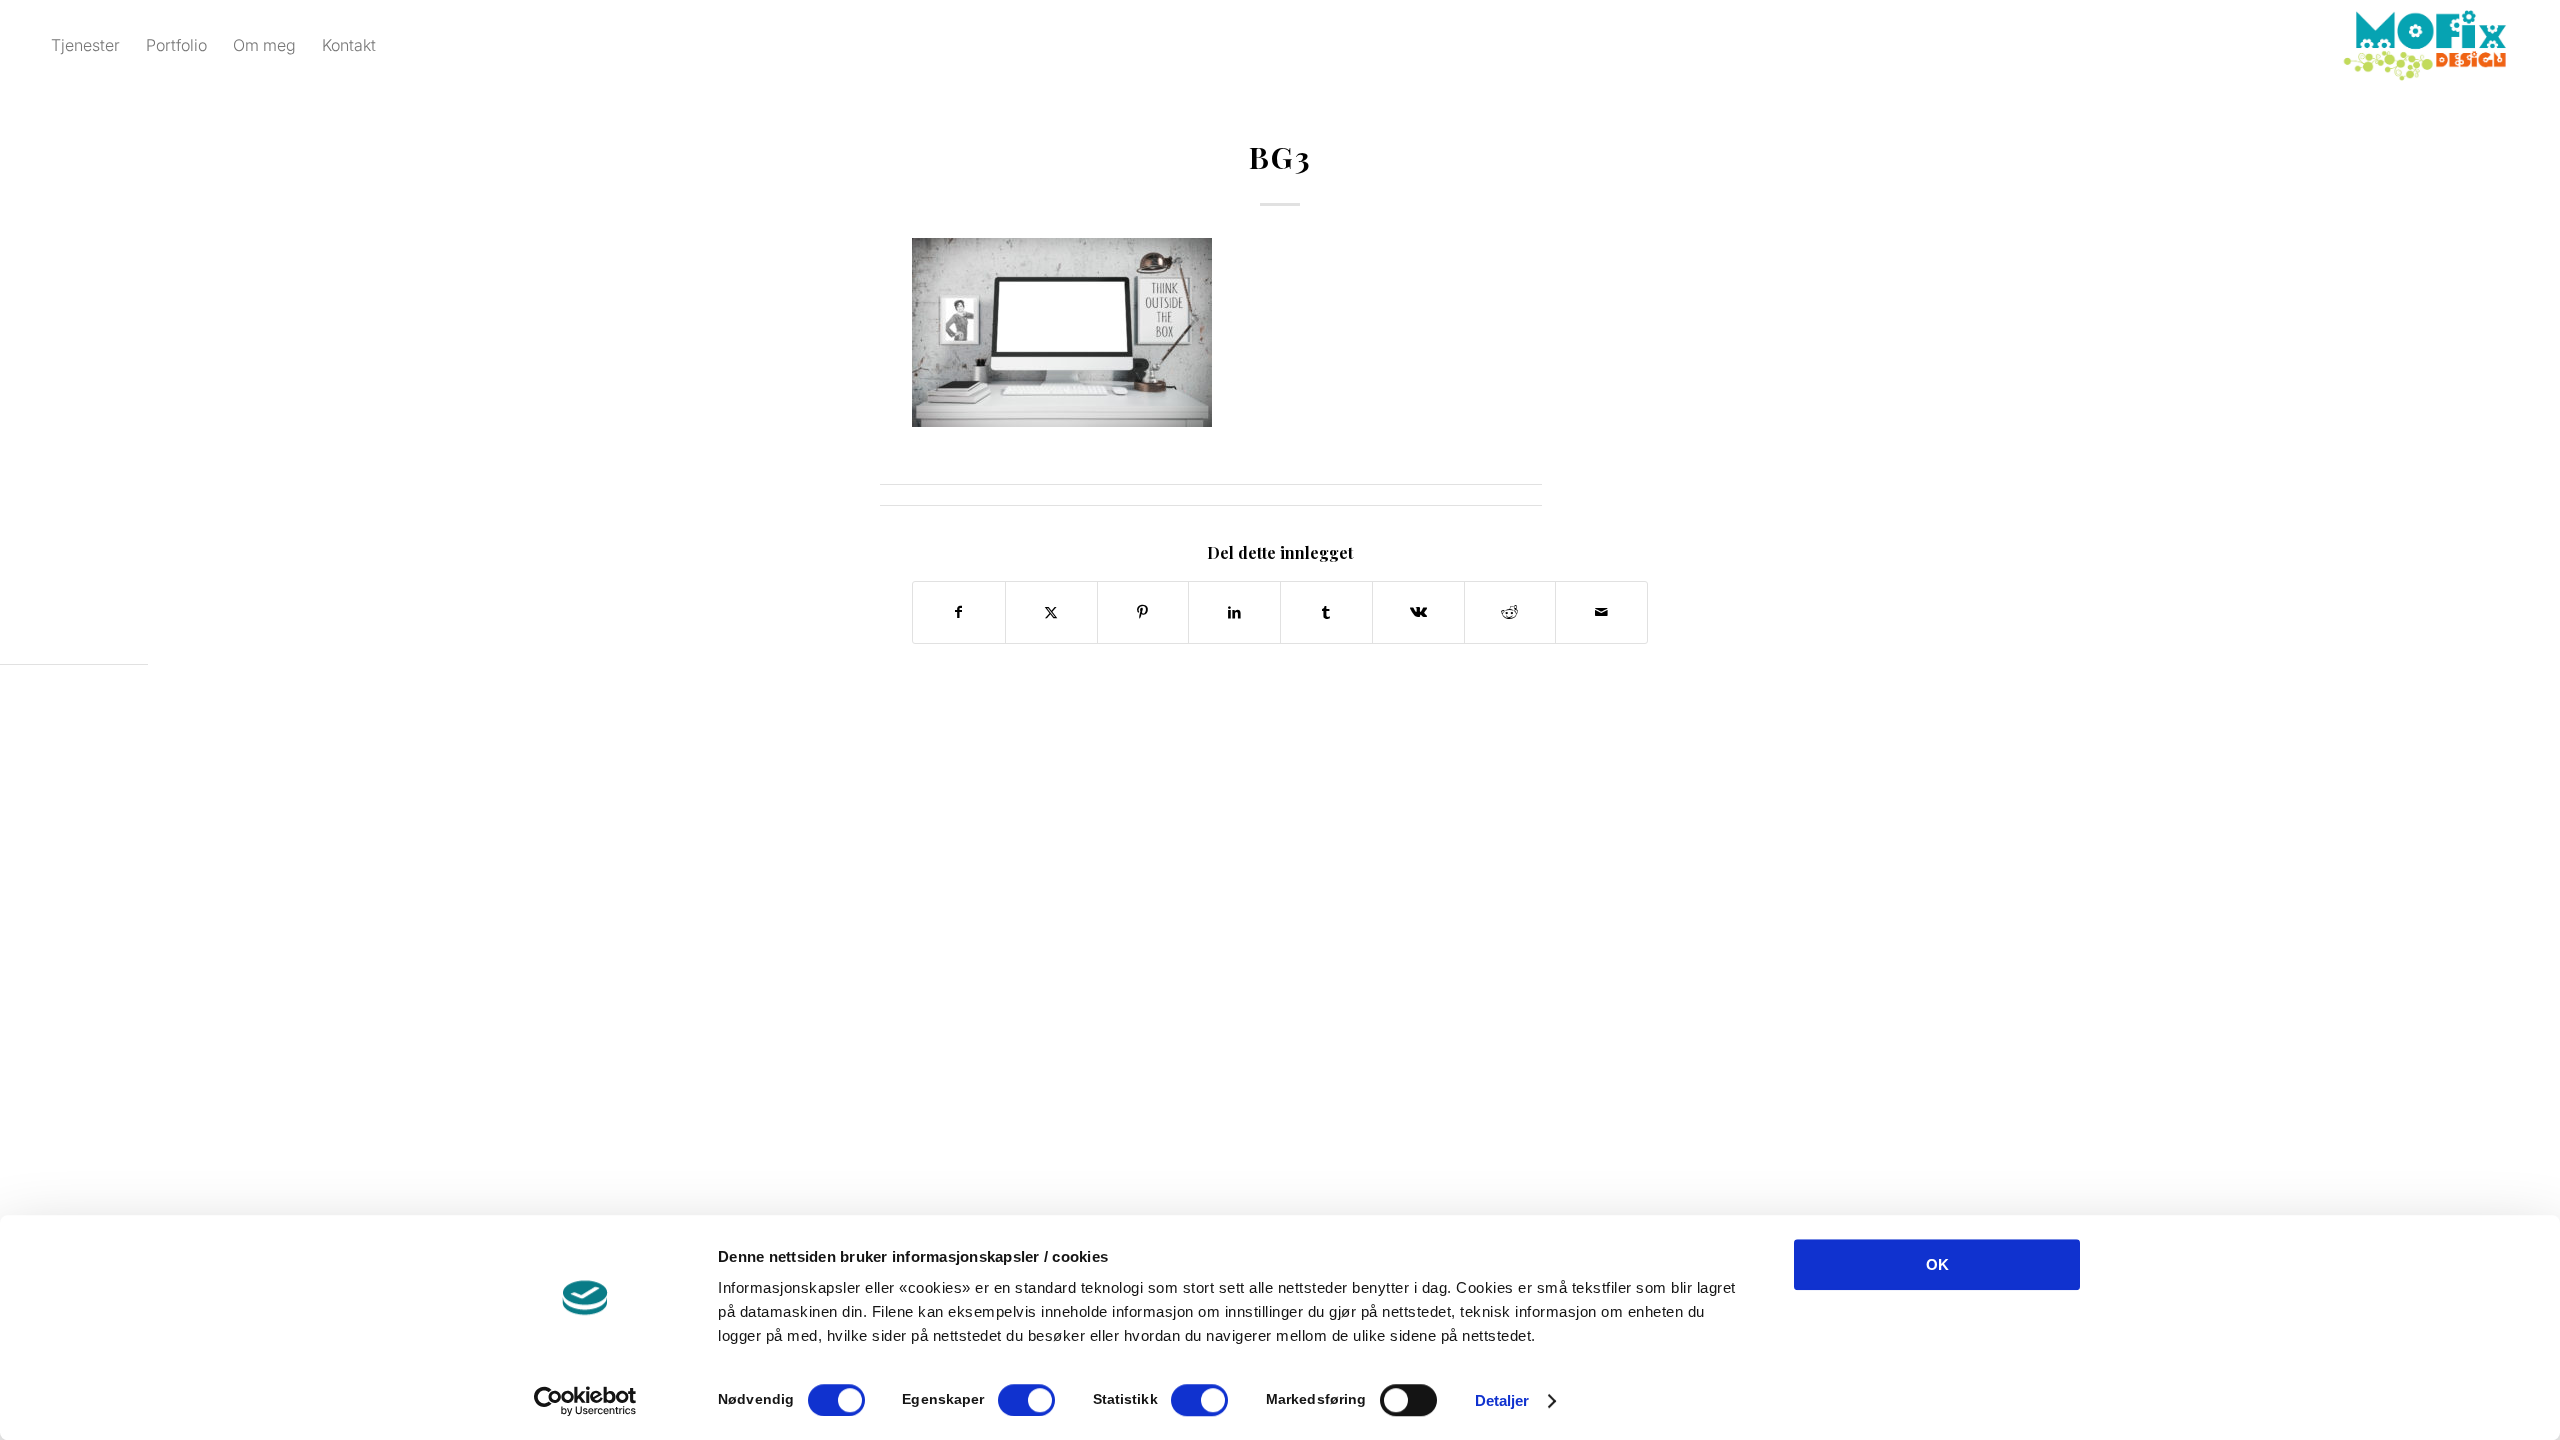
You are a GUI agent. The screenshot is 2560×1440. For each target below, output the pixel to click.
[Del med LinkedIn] (1234, 612)
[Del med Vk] (1418, 612)
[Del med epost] (1601, 612)
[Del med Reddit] (1510, 612)
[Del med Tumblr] (1326, 612)
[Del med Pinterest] (1143, 612)
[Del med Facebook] (959, 612)
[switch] (1026, 1400)
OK (1937, 1264)
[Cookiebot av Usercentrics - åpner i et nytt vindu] (585, 1401)
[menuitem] (85, 45)
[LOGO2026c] (2424, 45)
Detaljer (1502, 1400)
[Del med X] (1051, 612)
